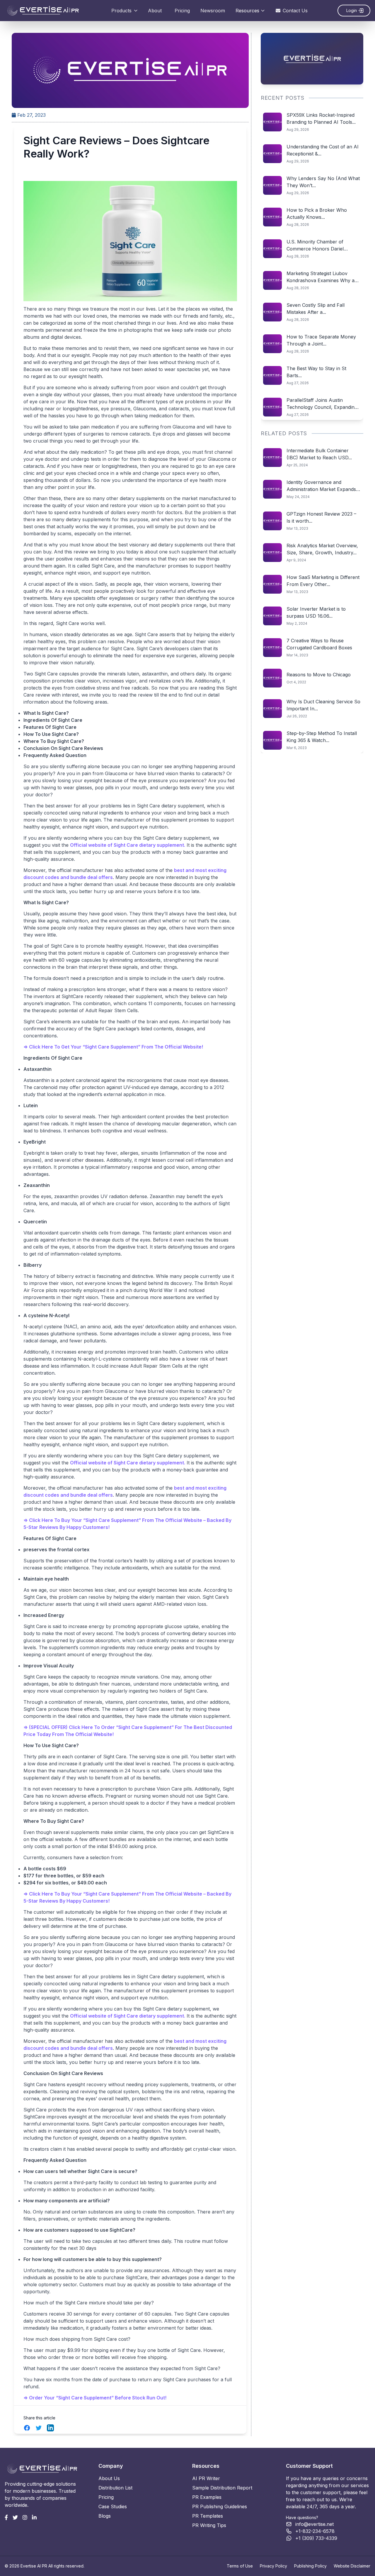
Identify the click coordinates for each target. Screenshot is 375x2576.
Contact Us (295, 11)
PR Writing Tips (209, 2525)
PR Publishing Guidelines (220, 2506)
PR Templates (208, 2516)
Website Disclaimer (352, 2566)
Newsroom (213, 11)
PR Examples (207, 2497)
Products (121, 11)
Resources (247, 11)
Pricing (182, 11)
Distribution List (115, 2488)
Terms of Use (240, 2566)
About (155, 11)
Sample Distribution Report (222, 2488)
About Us (109, 2478)
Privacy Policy (273, 2566)
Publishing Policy (310, 2566)
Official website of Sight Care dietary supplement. (128, 845)
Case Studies (113, 2506)
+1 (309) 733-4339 (316, 2538)
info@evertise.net (315, 2524)
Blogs (105, 2516)
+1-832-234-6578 (315, 2531)
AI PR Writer (206, 2478)
